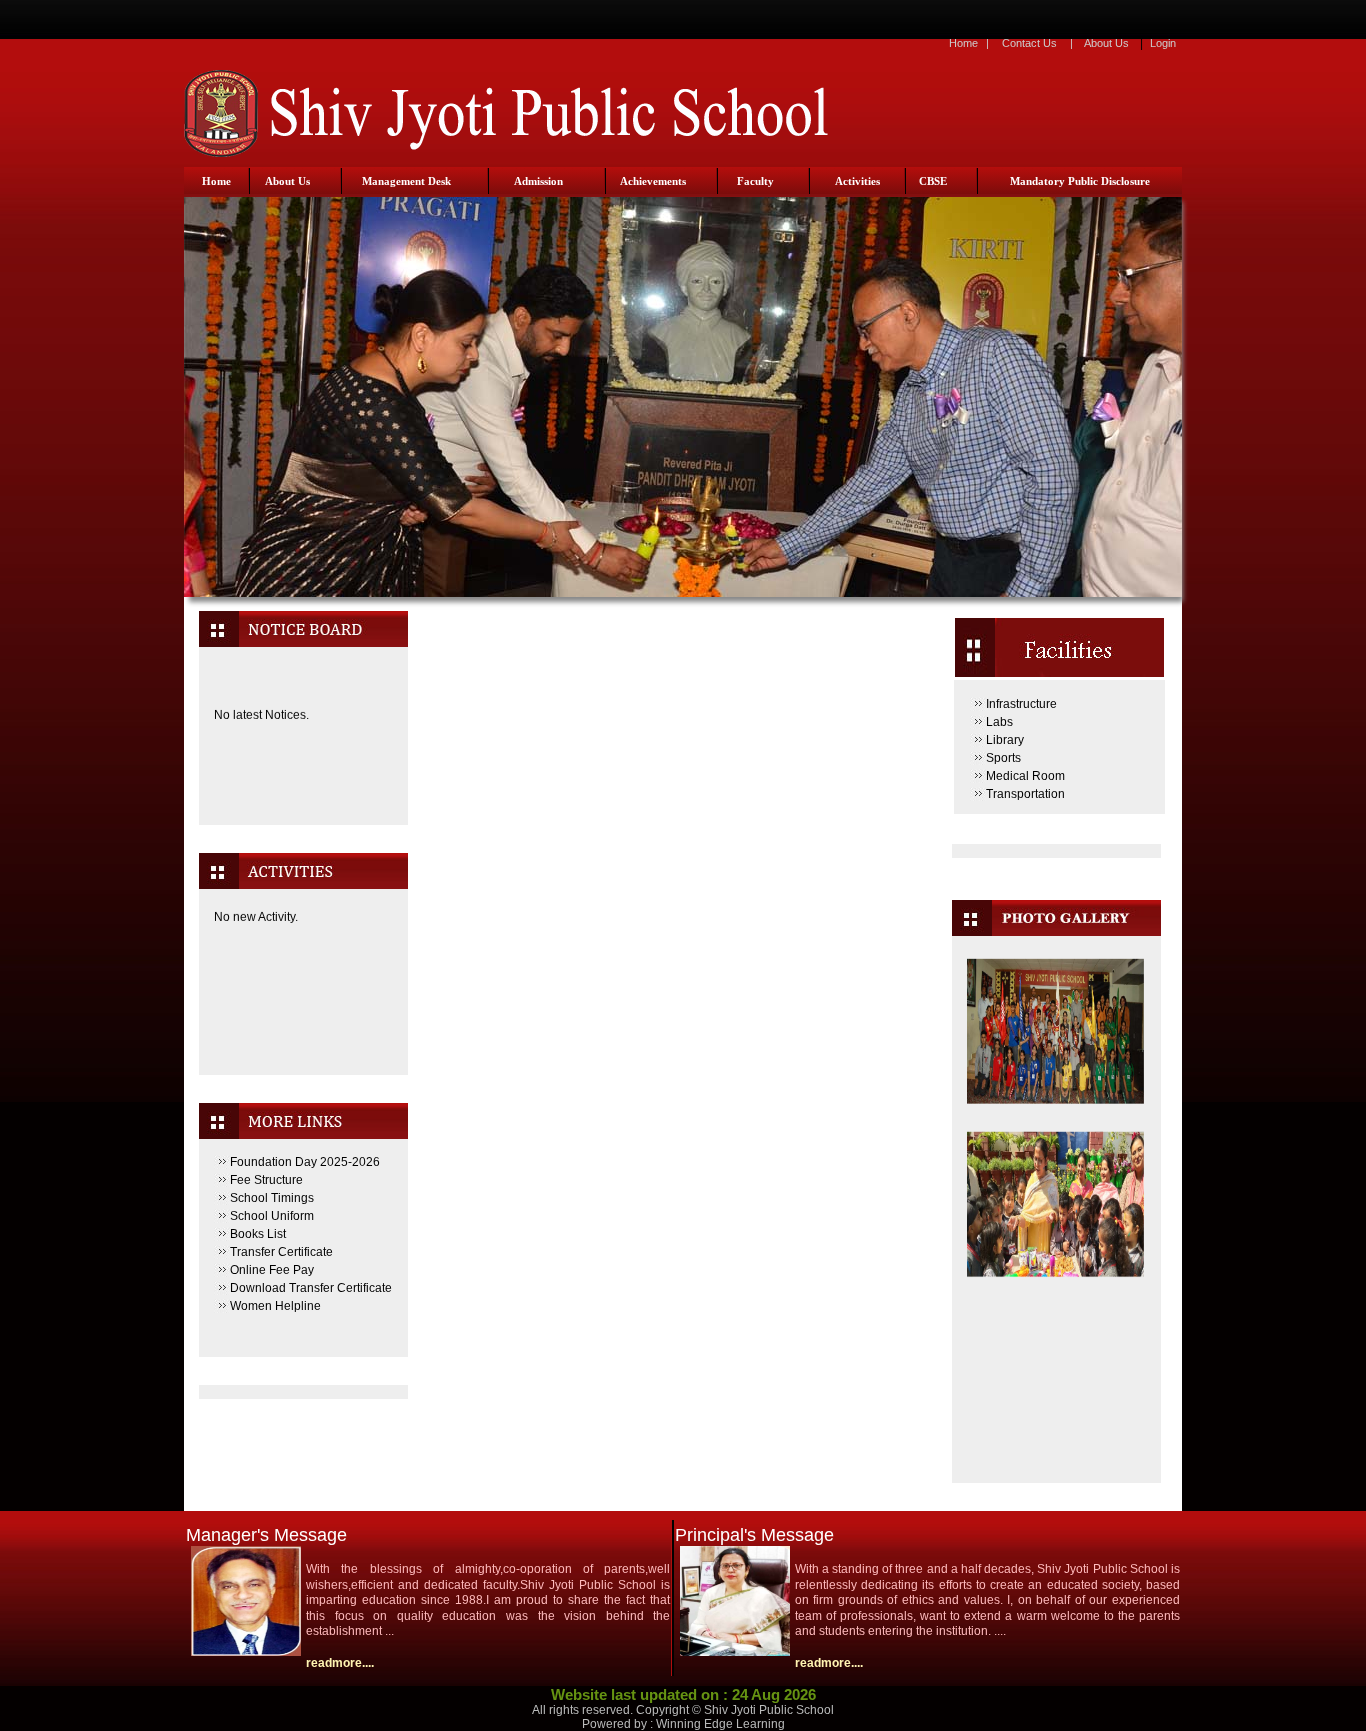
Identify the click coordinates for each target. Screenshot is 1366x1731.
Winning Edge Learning (720, 1724)
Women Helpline (275, 1306)
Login (1163, 43)
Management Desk (406, 181)
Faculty (755, 181)
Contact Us (1029, 43)
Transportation (1025, 794)
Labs (999, 722)
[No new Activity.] (302, 1029)
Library (1005, 740)
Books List (258, 1234)
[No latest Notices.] (302, 807)
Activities (857, 181)
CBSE (933, 181)
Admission (538, 181)
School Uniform (272, 1216)
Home (963, 43)
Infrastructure (1021, 704)
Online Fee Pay (272, 1270)
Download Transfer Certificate (311, 1288)
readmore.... (340, 1663)
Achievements (653, 181)
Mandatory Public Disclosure (1080, 181)
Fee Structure (266, 1180)
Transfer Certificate (281, 1252)
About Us (1106, 43)
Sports (1003, 758)
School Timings (272, 1198)
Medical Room (1025, 776)
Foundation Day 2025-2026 (305, 1162)
